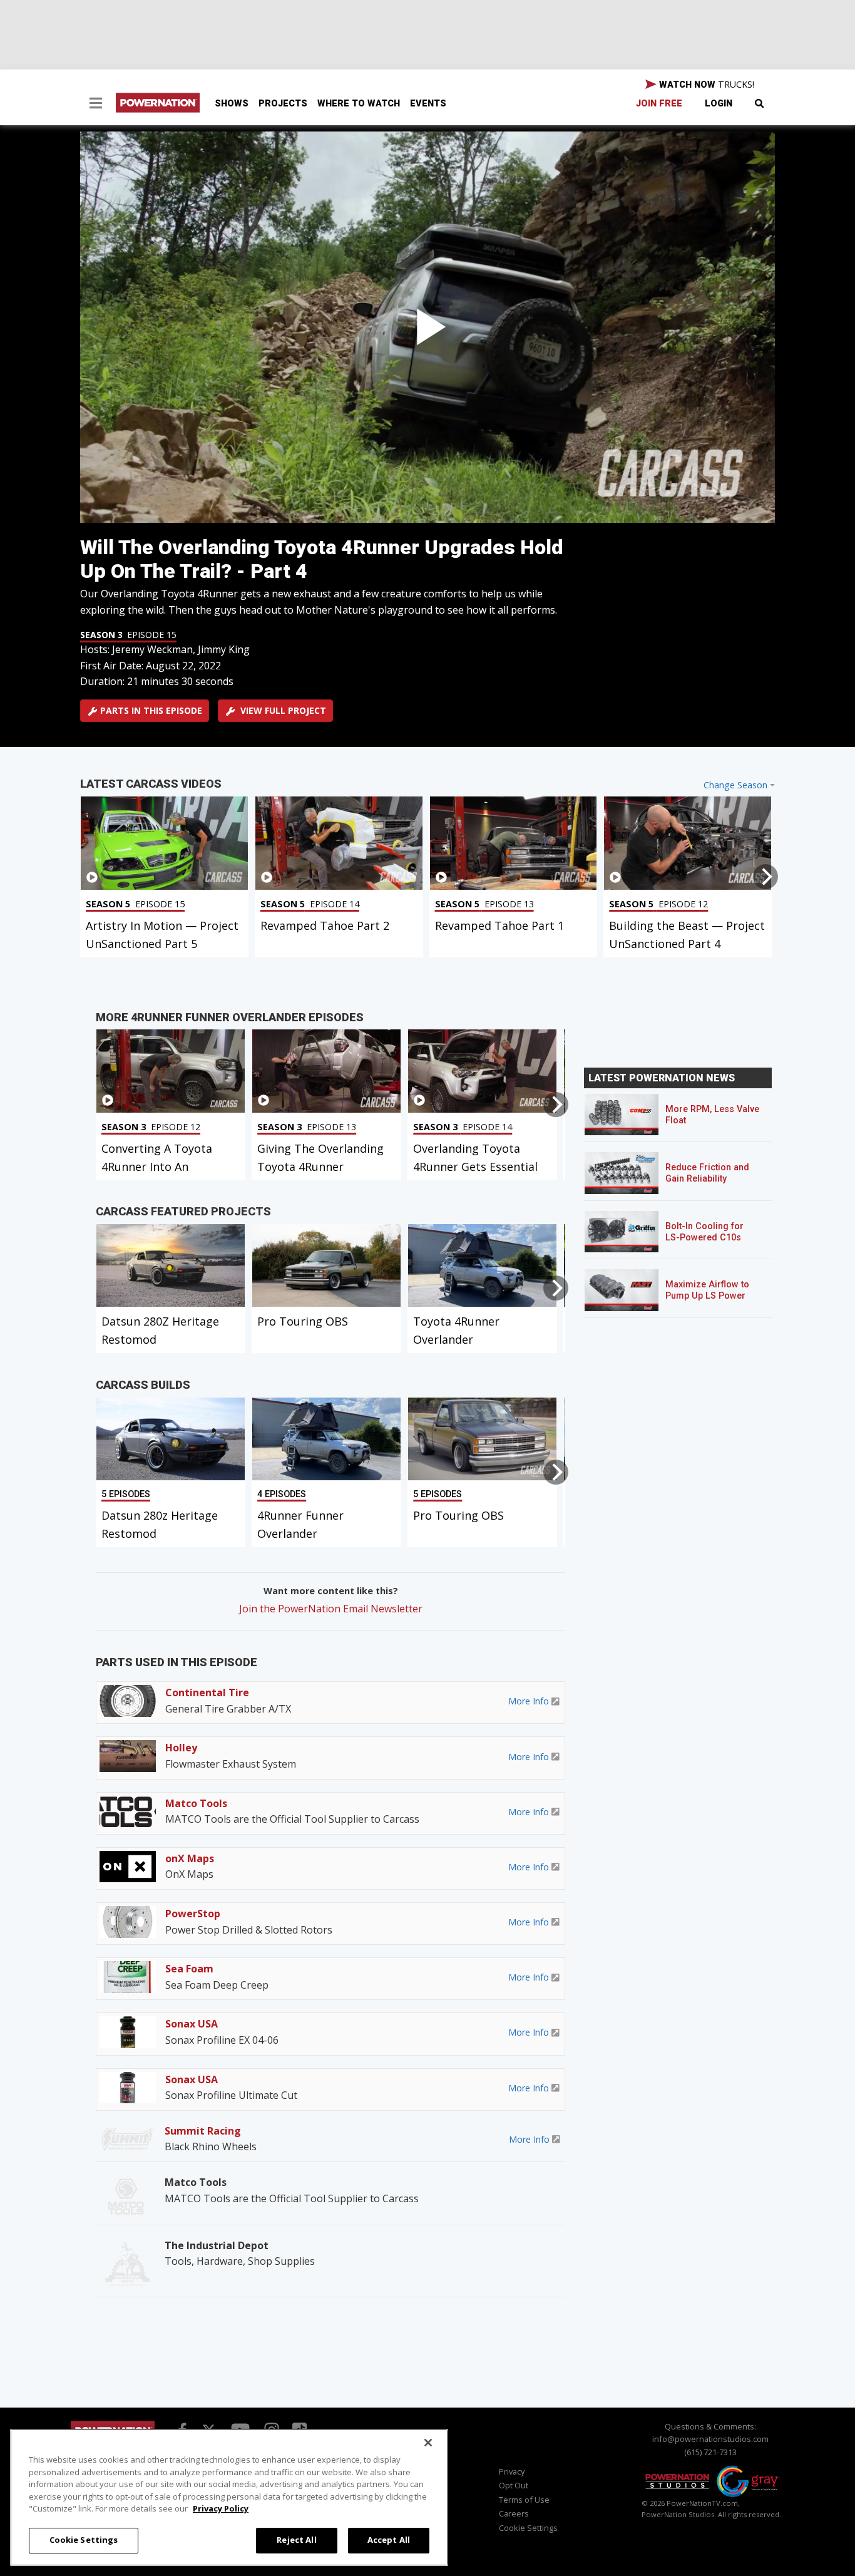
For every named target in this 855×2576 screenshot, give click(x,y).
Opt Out (514, 2485)
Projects (283, 104)
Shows (232, 104)
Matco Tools (196, 1803)
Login (719, 104)
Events (428, 104)
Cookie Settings (84, 2540)
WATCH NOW (705, 84)
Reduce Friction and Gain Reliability (707, 1173)
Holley (181, 1748)
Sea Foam (189, 1969)
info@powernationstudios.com (710, 2439)
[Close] (428, 2443)
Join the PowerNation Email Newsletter (331, 1609)
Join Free (659, 104)
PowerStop (193, 1914)
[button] (96, 105)
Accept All (389, 2540)
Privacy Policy (221, 2508)
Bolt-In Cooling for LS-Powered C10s (704, 1232)
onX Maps (190, 1858)
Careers (514, 2513)
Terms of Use (524, 2500)
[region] (229, 2497)
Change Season (735, 785)
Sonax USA (192, 2024)
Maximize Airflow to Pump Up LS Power (707, 1290)
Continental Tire (207, 1692)
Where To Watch (359, 104)
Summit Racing (203, 2131)
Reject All (296, 2540)
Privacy (512, 2471)
